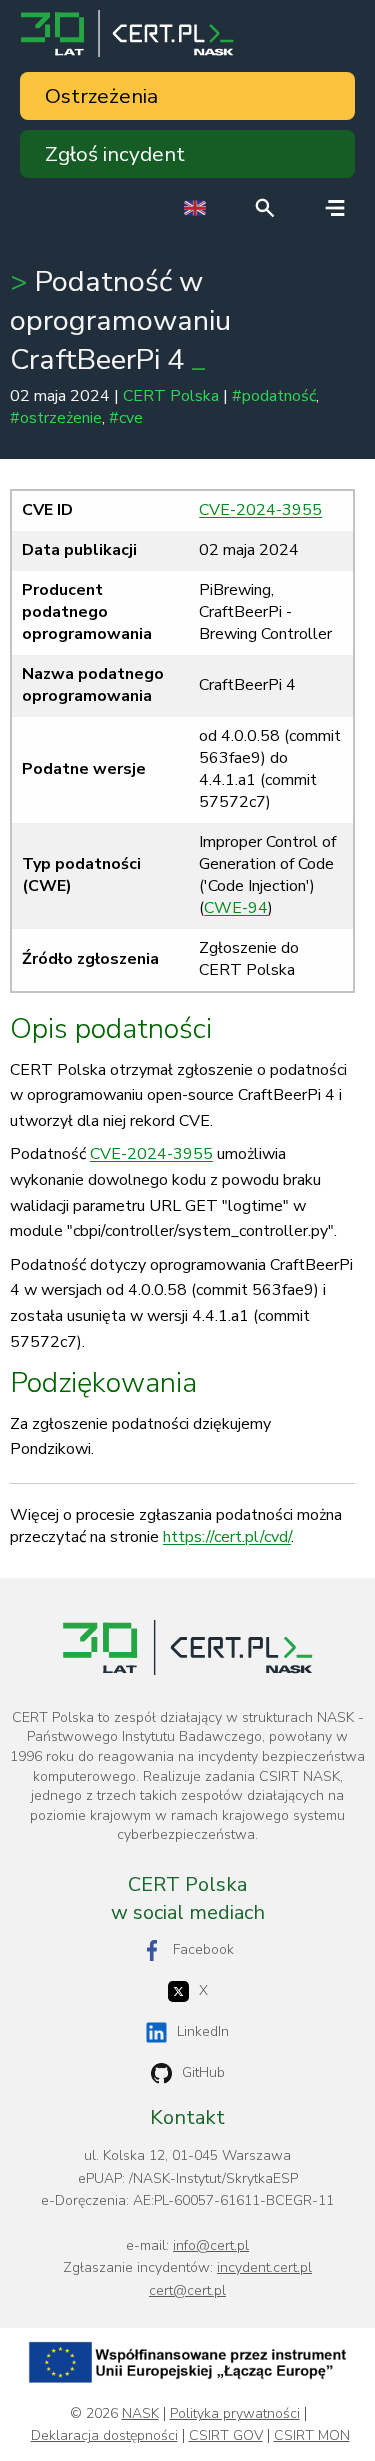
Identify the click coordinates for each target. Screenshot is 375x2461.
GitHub (203, 2072)
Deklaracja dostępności (104, 2436)
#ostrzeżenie (56, 418)
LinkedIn (203, 2031)
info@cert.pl (211, 2245)
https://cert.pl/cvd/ (227, 1537)
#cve (126, 418)
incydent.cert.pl (264, 2267)
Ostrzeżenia (101, 96)
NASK (140, 2414)
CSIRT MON (312, 2436)
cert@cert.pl (187, 2290)
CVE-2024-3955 (260, 510)
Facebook (203, 1949)
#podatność (274, 396)
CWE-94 (236, 908)
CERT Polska (171, 396)
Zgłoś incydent (115, 154)
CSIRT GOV (226, 2436)
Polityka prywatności (235, 2414)
